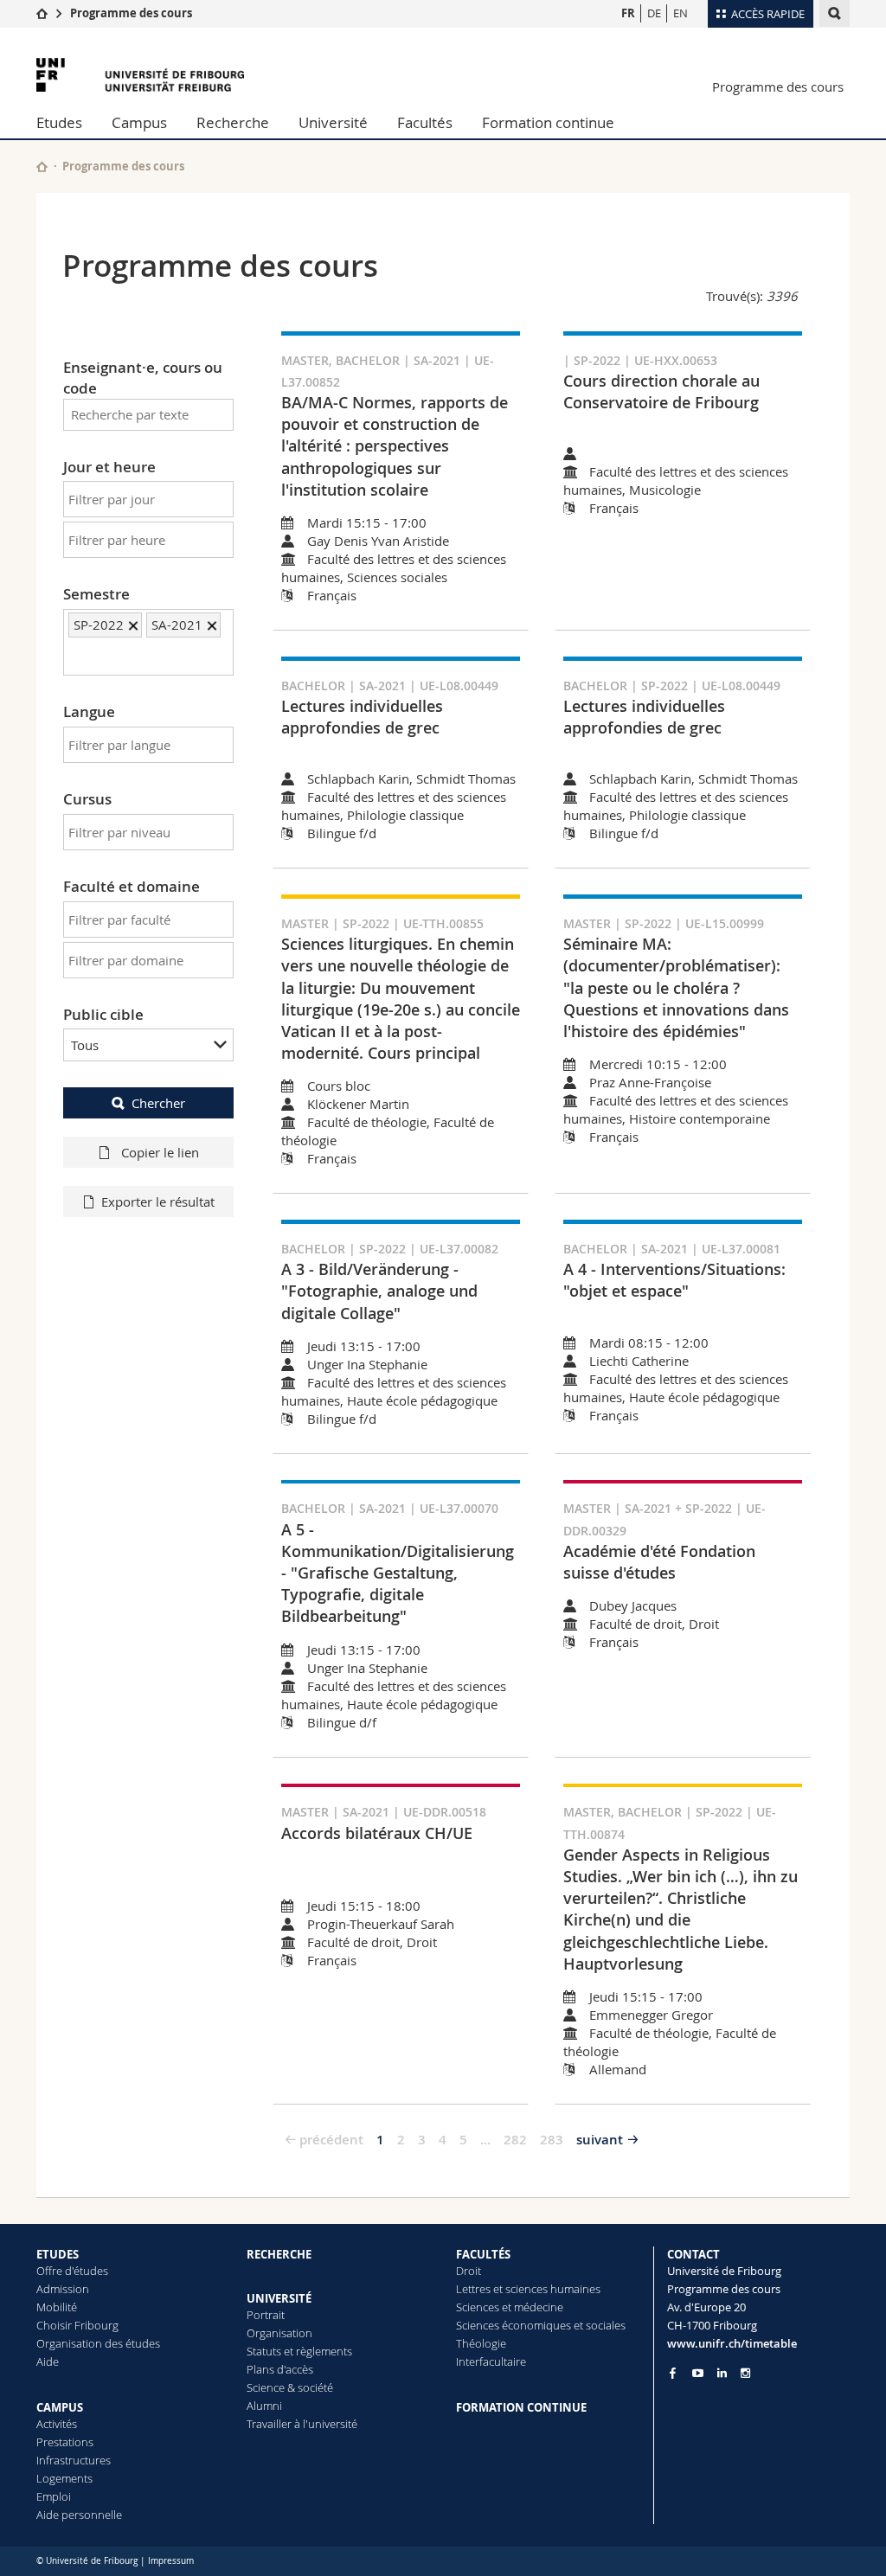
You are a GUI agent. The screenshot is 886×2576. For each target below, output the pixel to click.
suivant (600, 2140)
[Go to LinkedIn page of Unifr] (722, 2373)
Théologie (481, 2343)
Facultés (425, 122)
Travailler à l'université (302, 2424)
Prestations (65, 2442)
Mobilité (57, 2307)
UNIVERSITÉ (279, 2298)
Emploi (54, 2496)
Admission (63, 2289)
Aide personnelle (79, 2515)
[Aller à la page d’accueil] (42, 13)
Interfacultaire (491, 2361)
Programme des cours (131, 13)
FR (628, 13)
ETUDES (58, 2254)
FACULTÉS (483, 2254)
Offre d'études (72, 2271)
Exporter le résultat (158, 1201)
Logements (64, 2478)
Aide (48, 2361)
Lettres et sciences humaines (528, 2289)
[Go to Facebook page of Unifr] (673, 2373)
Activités (57, 2424)
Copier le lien (158, 1152)
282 (515, 2140)
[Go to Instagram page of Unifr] (745, 2373)
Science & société (290, 2387)
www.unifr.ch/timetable (732, 2343)
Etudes (59, 122)
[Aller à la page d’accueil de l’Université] (140, 75)
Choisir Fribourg (77, 2325)
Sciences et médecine (510, 2307)
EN (681, 13)
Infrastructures (74, 2460)
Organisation (279, 2333)
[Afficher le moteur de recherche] (835, 13)
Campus (139, 122)
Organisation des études (98, 2343)
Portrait (266, 2315)
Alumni (264, 2406)
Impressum (171, 2561)
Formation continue (548, 122)
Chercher (158, 1103)
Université (333, 122)
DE (654, 13)
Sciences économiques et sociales (541, 2325)
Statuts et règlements (299, 2351)
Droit (469, 2271)
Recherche (233, 122)
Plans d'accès (280, 2369)
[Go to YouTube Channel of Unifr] (698, 2373)
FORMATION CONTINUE (521, 2407)
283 (552, 2140)
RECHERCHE (279, 2254)
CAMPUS (60, 2407)
